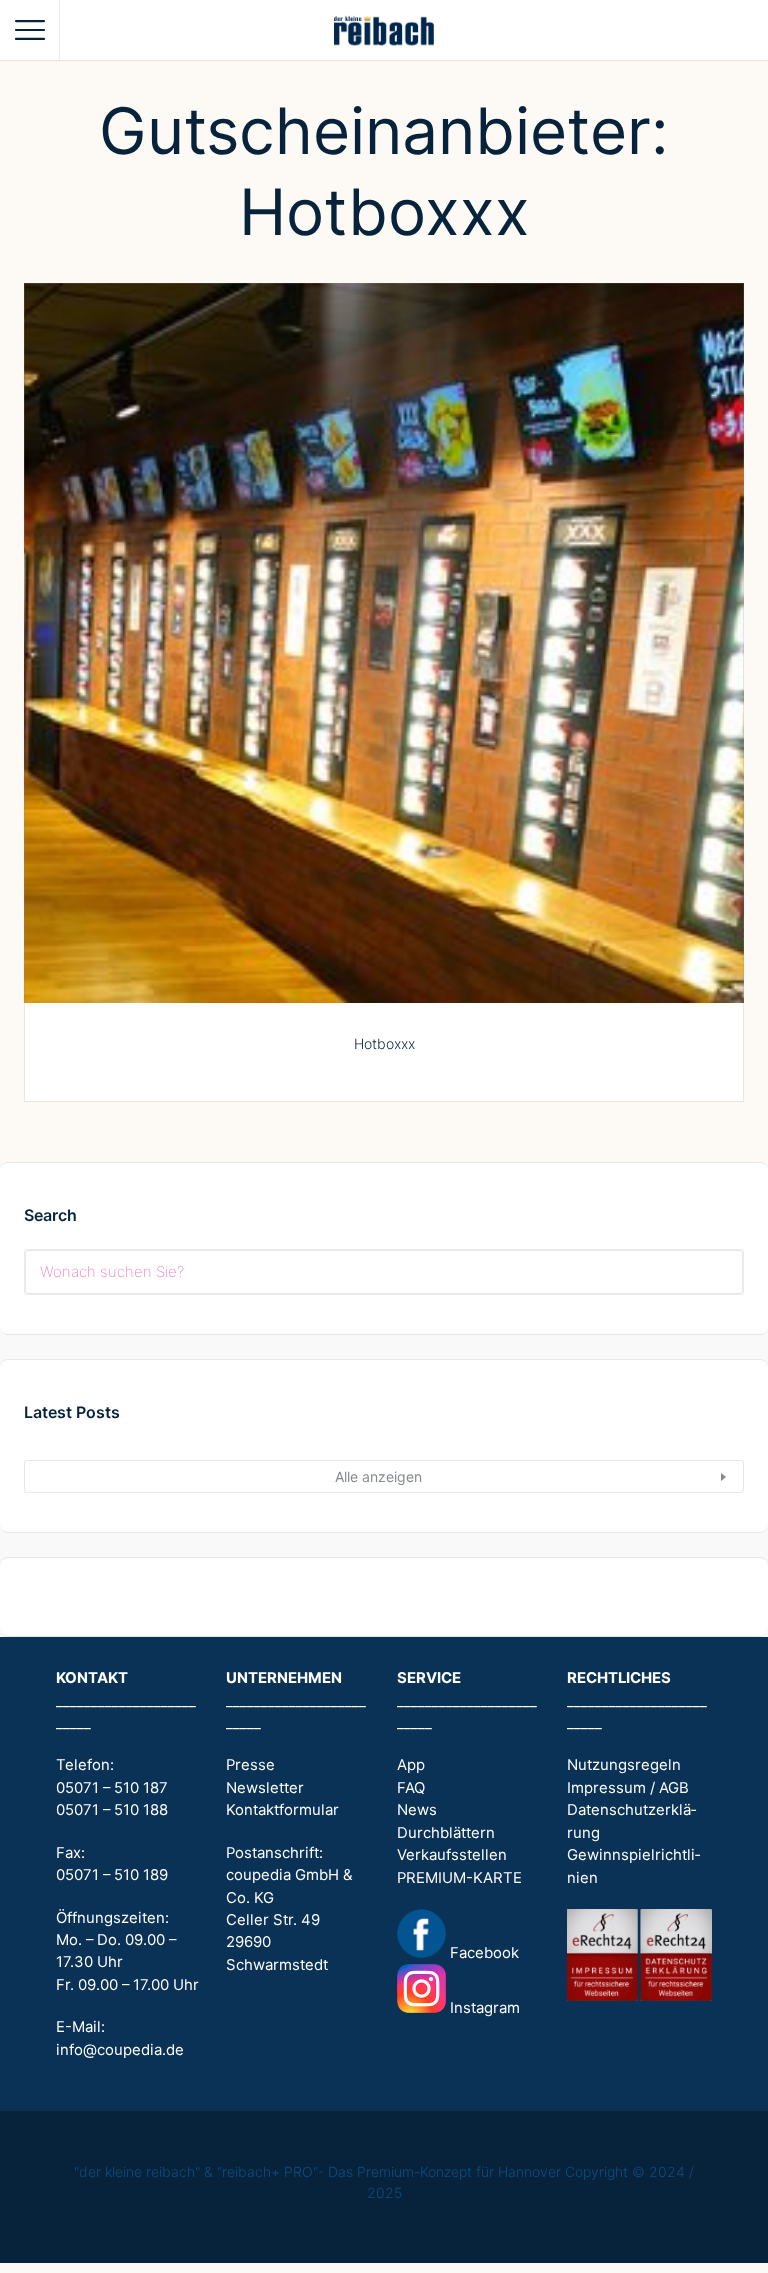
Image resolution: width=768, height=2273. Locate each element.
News (417, 1810)
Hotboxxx (384, 1043)
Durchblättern (446, 1833)
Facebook (482, 1953)
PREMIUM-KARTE (459, 1878)
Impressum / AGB (628, 1788)
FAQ (411, 1788)
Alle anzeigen (378, 1476)
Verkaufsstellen (452, 1855)
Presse (250, 1765)
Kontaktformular (282, 1810)
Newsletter (265, 1788)
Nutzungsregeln (624, 1765)
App (411, 1765)
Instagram (483, 2008)
